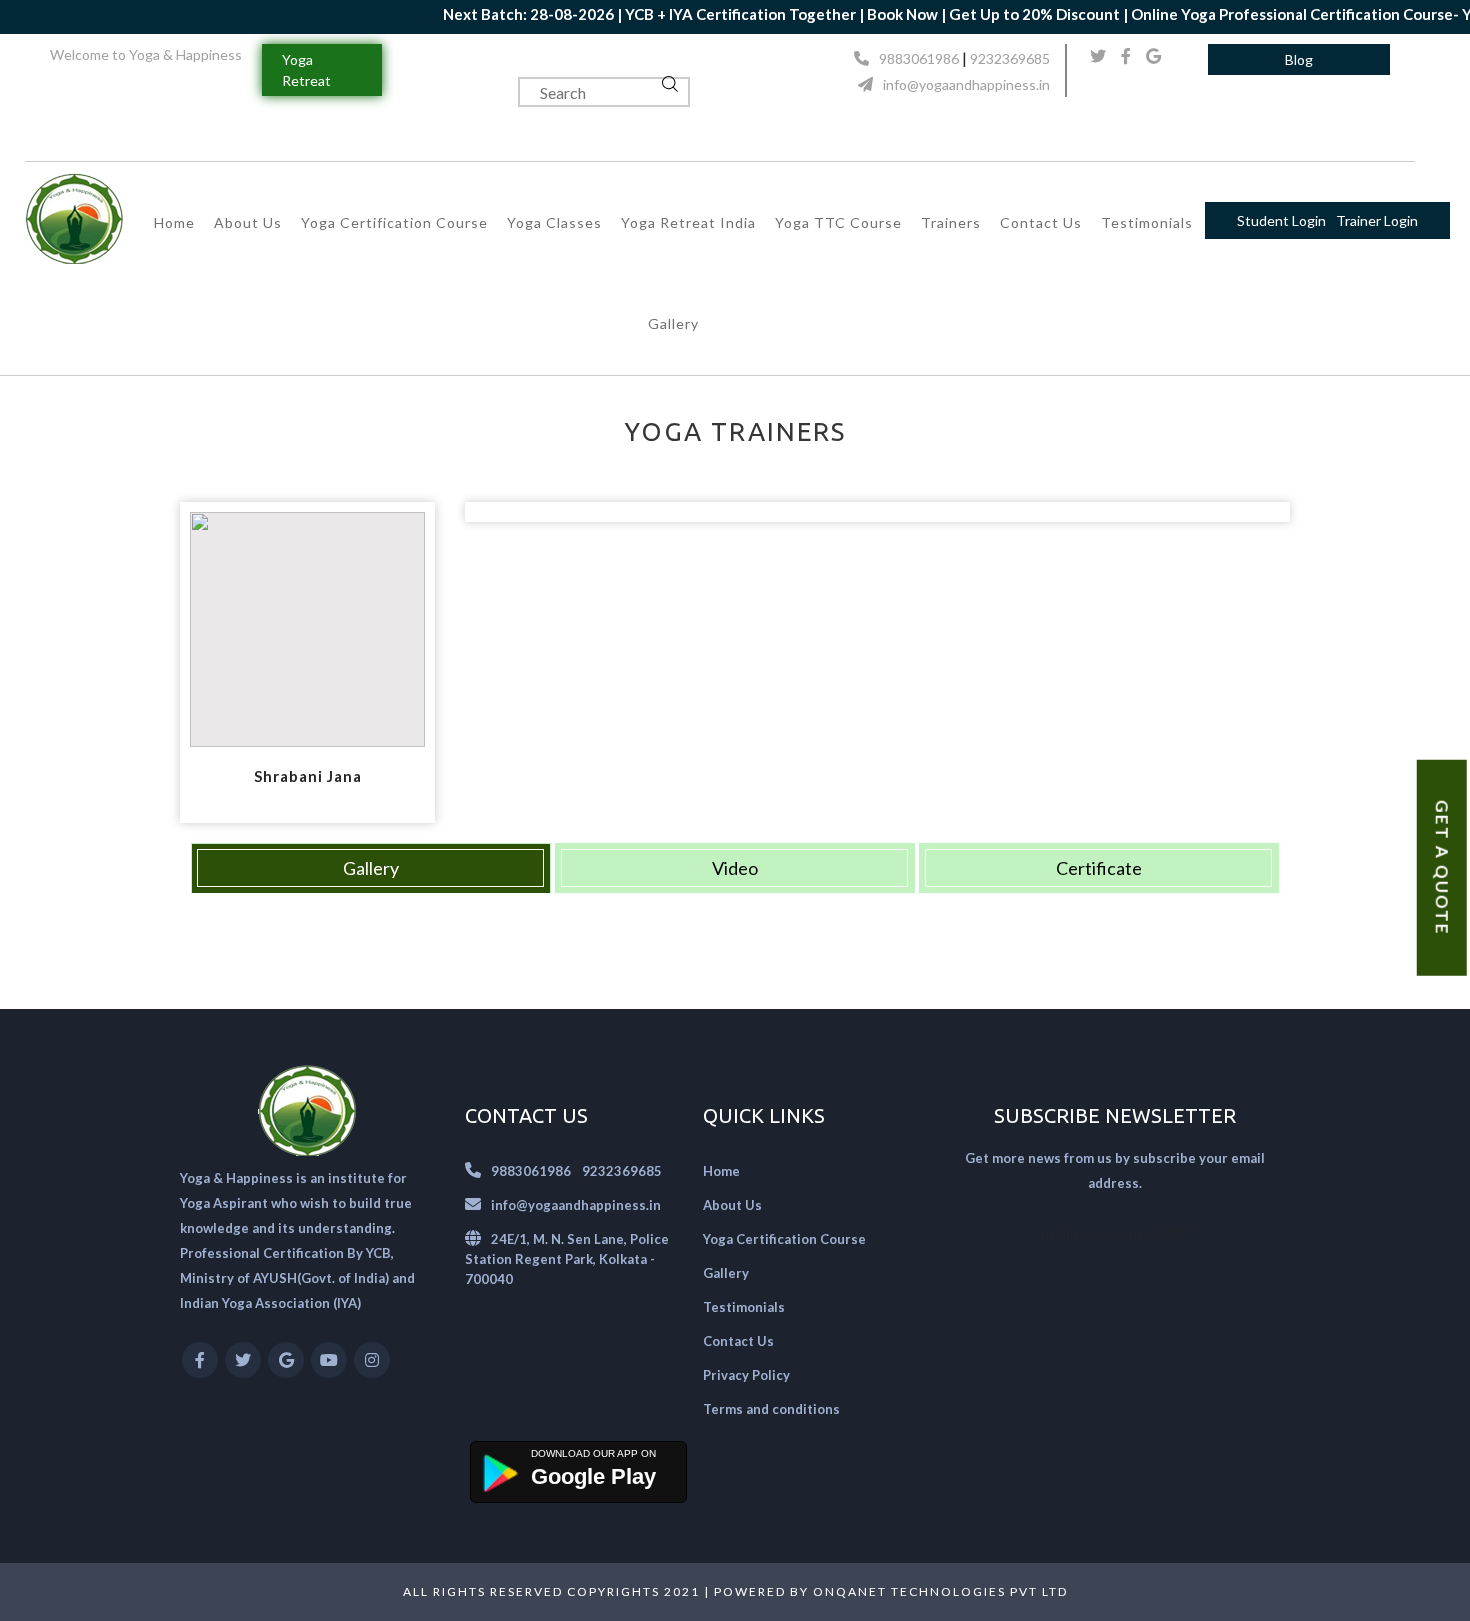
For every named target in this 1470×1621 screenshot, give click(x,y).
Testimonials (1147, 222)
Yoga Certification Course (394, 222)
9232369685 (1010, 58)
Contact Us (1041, 222)
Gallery (673, 323)
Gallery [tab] (371, 868)
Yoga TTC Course (838, 222)
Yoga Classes (554, 222)
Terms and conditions (771, 1409)
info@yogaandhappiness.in (966, 84)
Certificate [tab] (1099, 868)
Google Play (593, 1476)
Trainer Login (1377, 220)
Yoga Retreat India (688, 222)
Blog (1299, 59)
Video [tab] (735, 868)
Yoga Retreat (306, 70)
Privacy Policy (746, 1375)
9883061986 (919, 58)
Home (174, 222)
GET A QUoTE (1442, 868)
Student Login (1281, 220)
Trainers (951, 222)
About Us (248, 222)
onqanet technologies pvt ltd (940, 1591)
